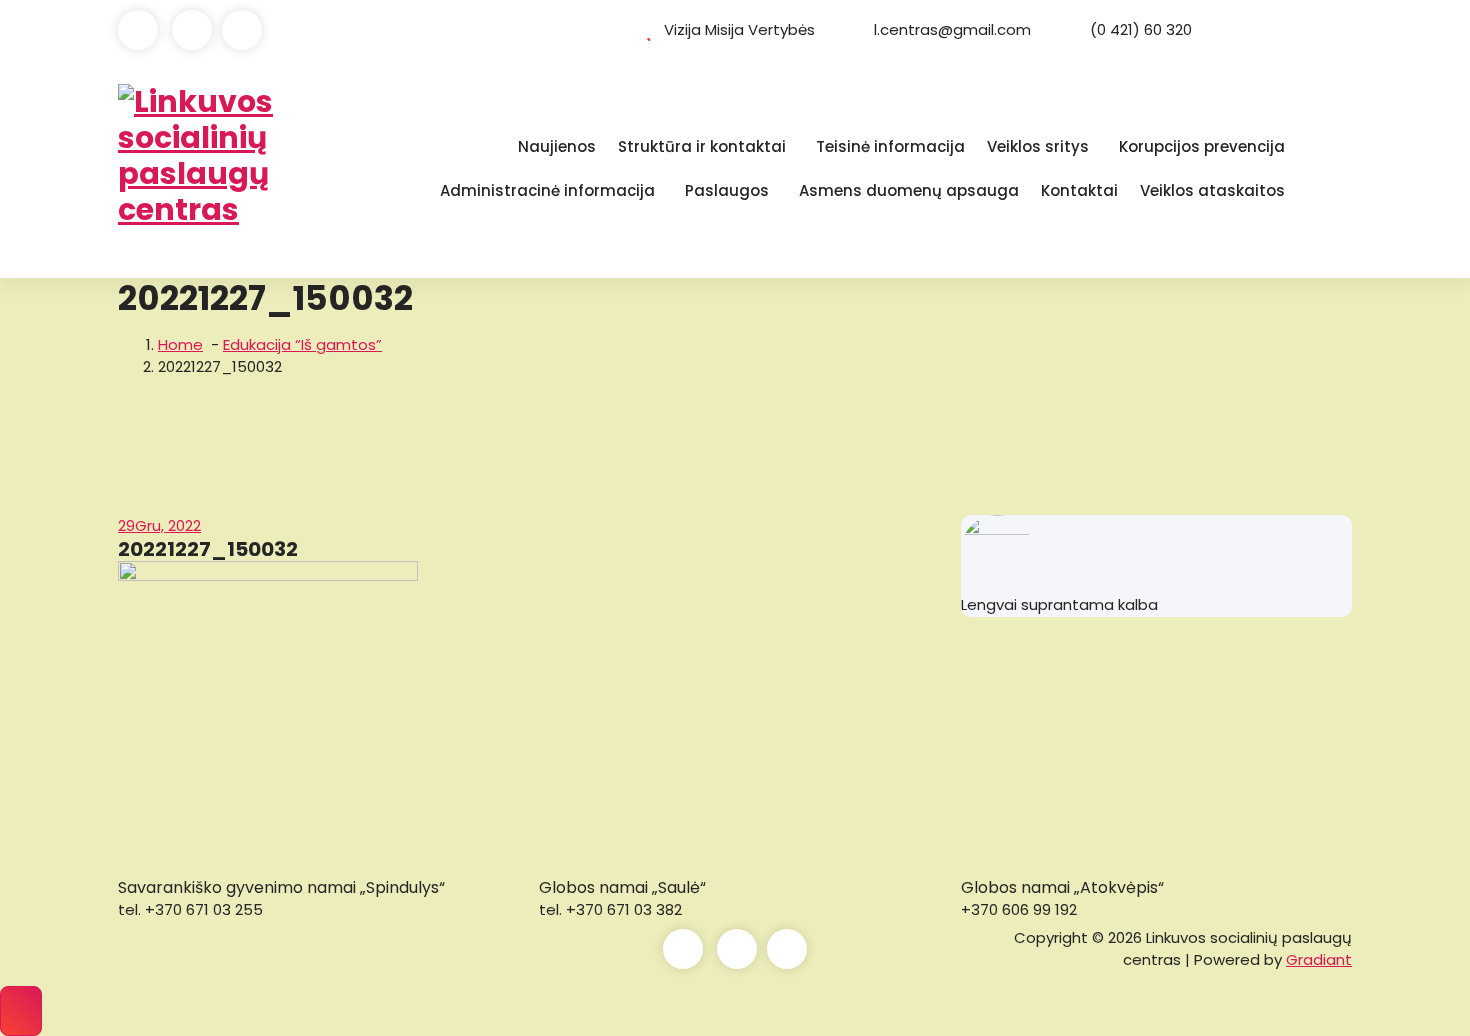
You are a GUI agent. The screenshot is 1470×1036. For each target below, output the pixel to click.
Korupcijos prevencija (1202, 146)
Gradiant (1319, 959)
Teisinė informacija (890, 146)
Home (180, 344)
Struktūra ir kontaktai (702, 146)
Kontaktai (1079, 190)
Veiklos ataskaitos (1212, 190)
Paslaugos (727, 190)
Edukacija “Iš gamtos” (302, 344)
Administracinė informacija (547, 190)
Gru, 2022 (159, 525)
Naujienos (557, 146)
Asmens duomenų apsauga (909, 190)
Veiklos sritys (1038, 146)
